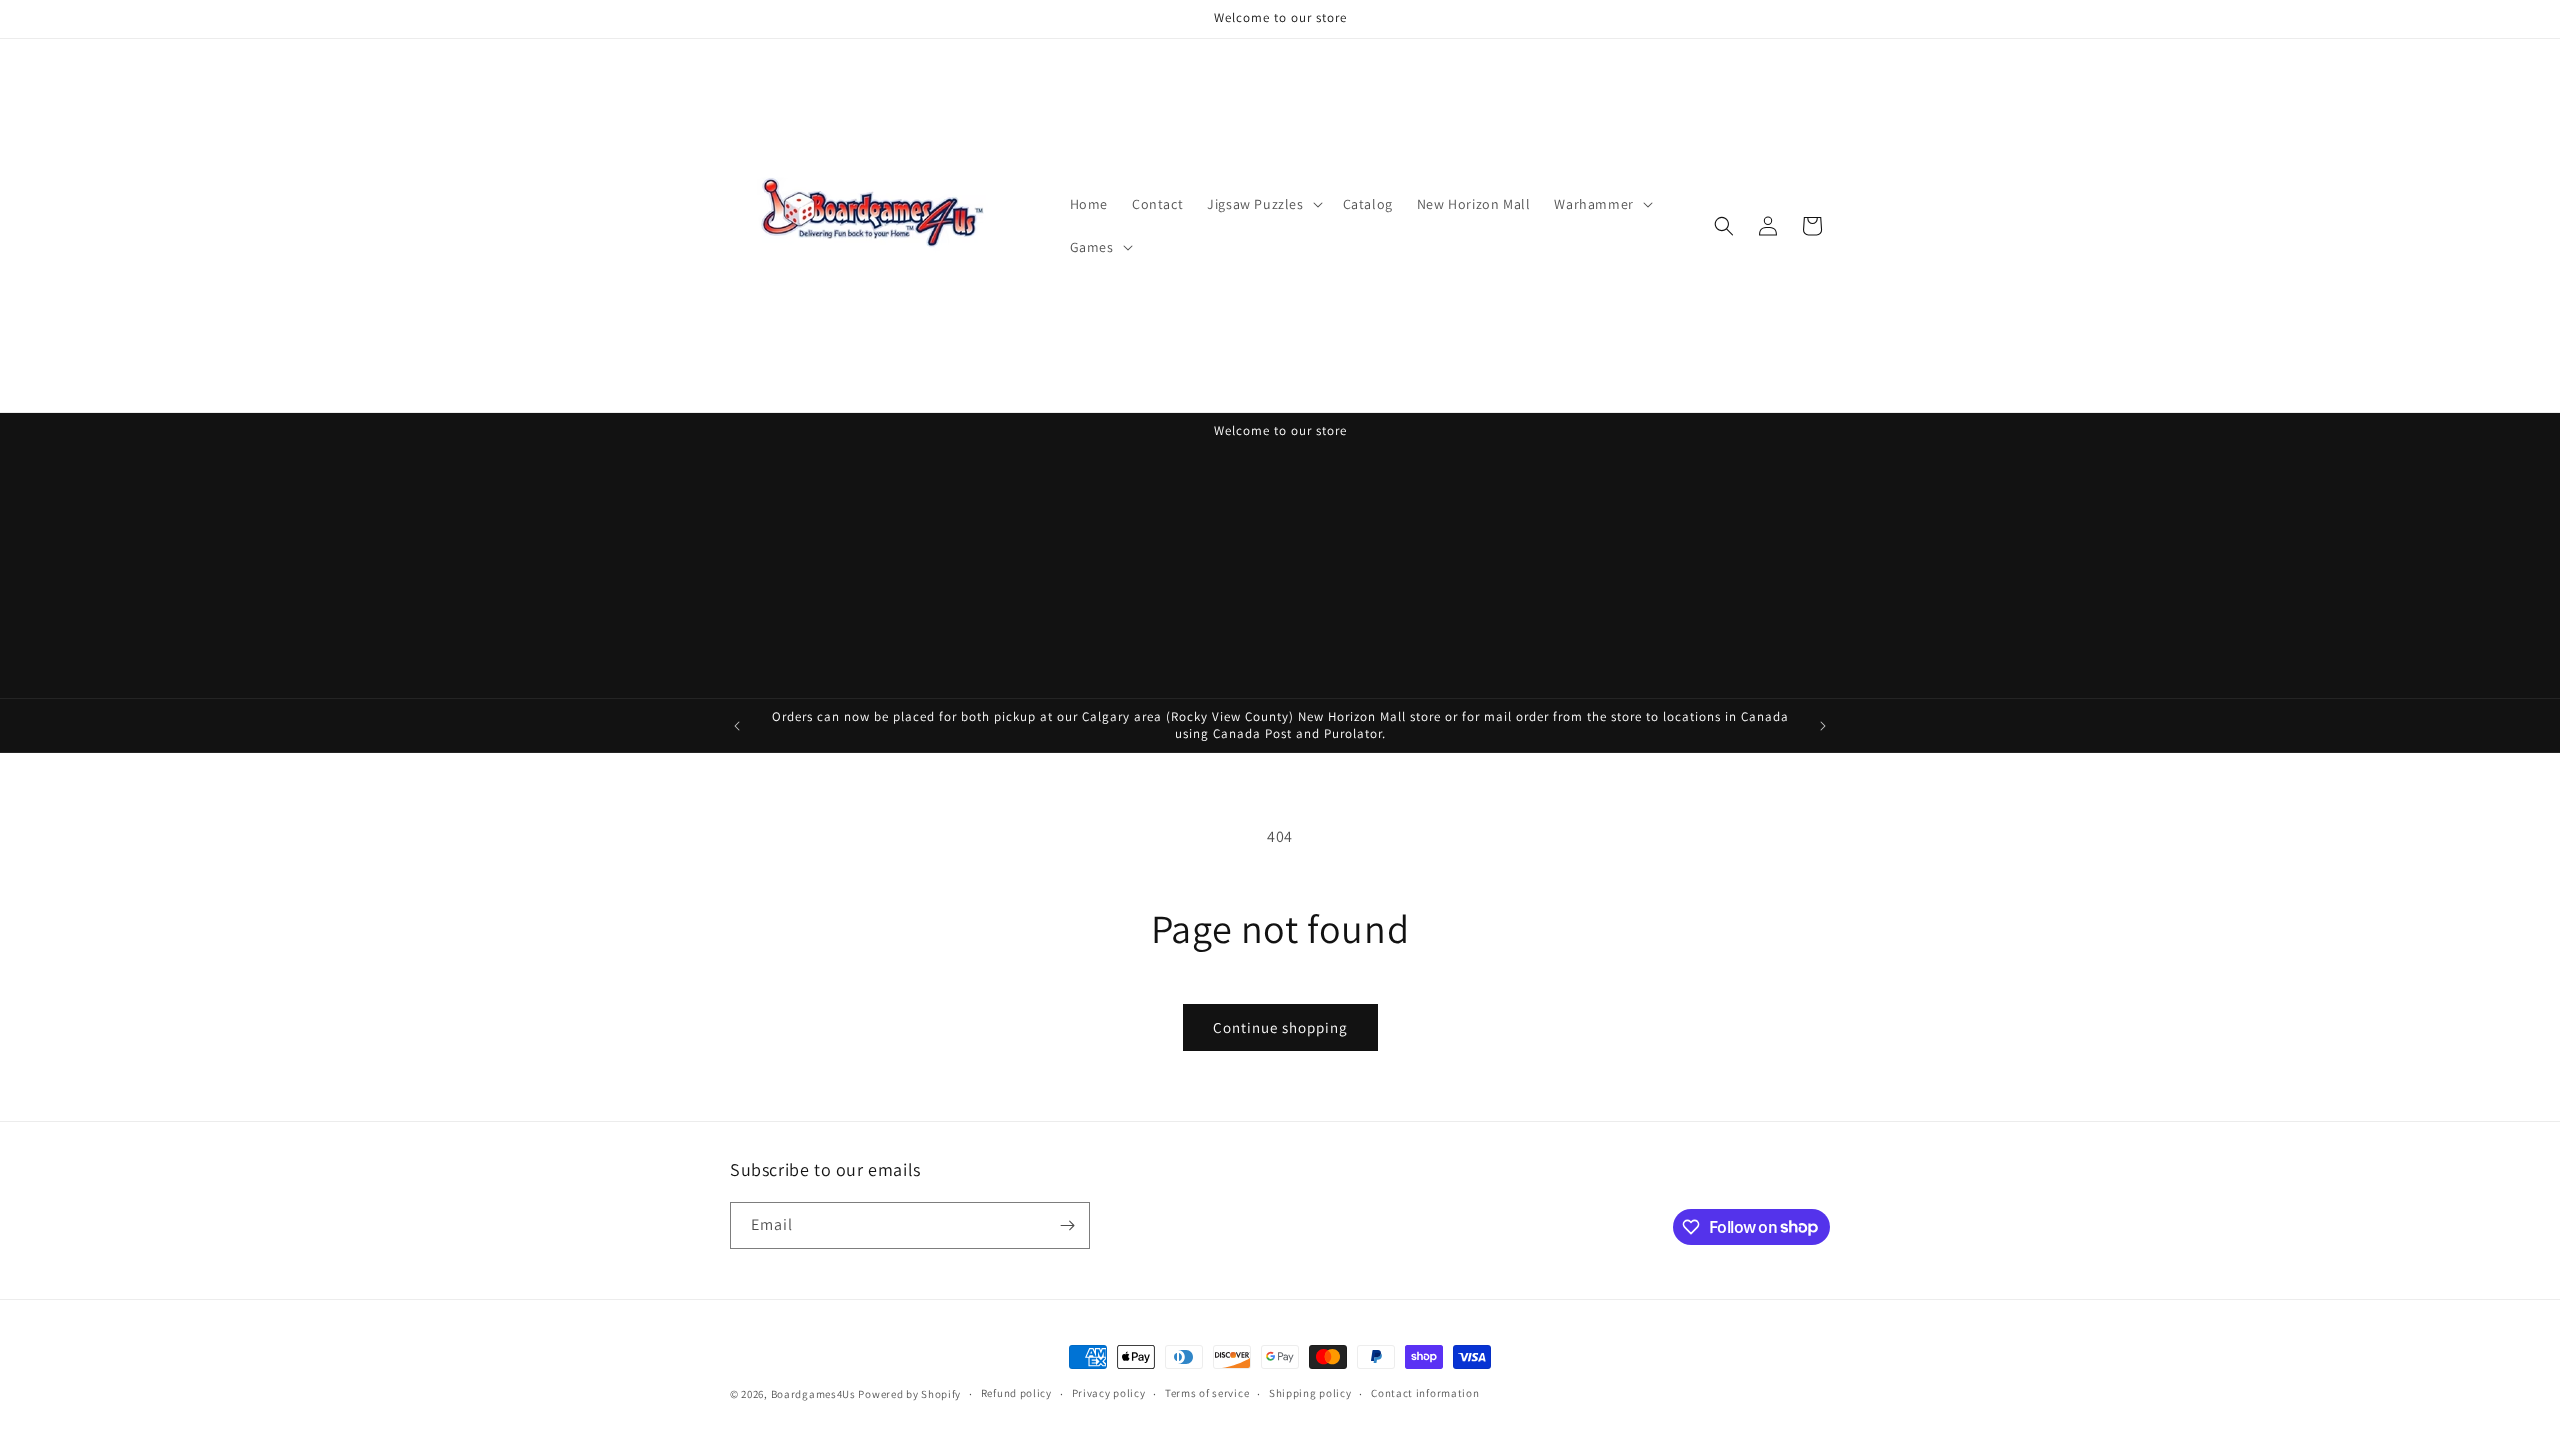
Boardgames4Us (813, 1394)
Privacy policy (1109, 1393)
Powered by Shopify (909, 1394)
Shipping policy (1310, 1393)
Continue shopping (1280, 1027)
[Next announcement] (1823, 726)
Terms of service (1207, 1393)
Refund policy (1016, 1393)
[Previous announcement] (737, 726)
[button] (1262, 204)
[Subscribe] (1067, 1225)
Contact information (1425, 1393)
